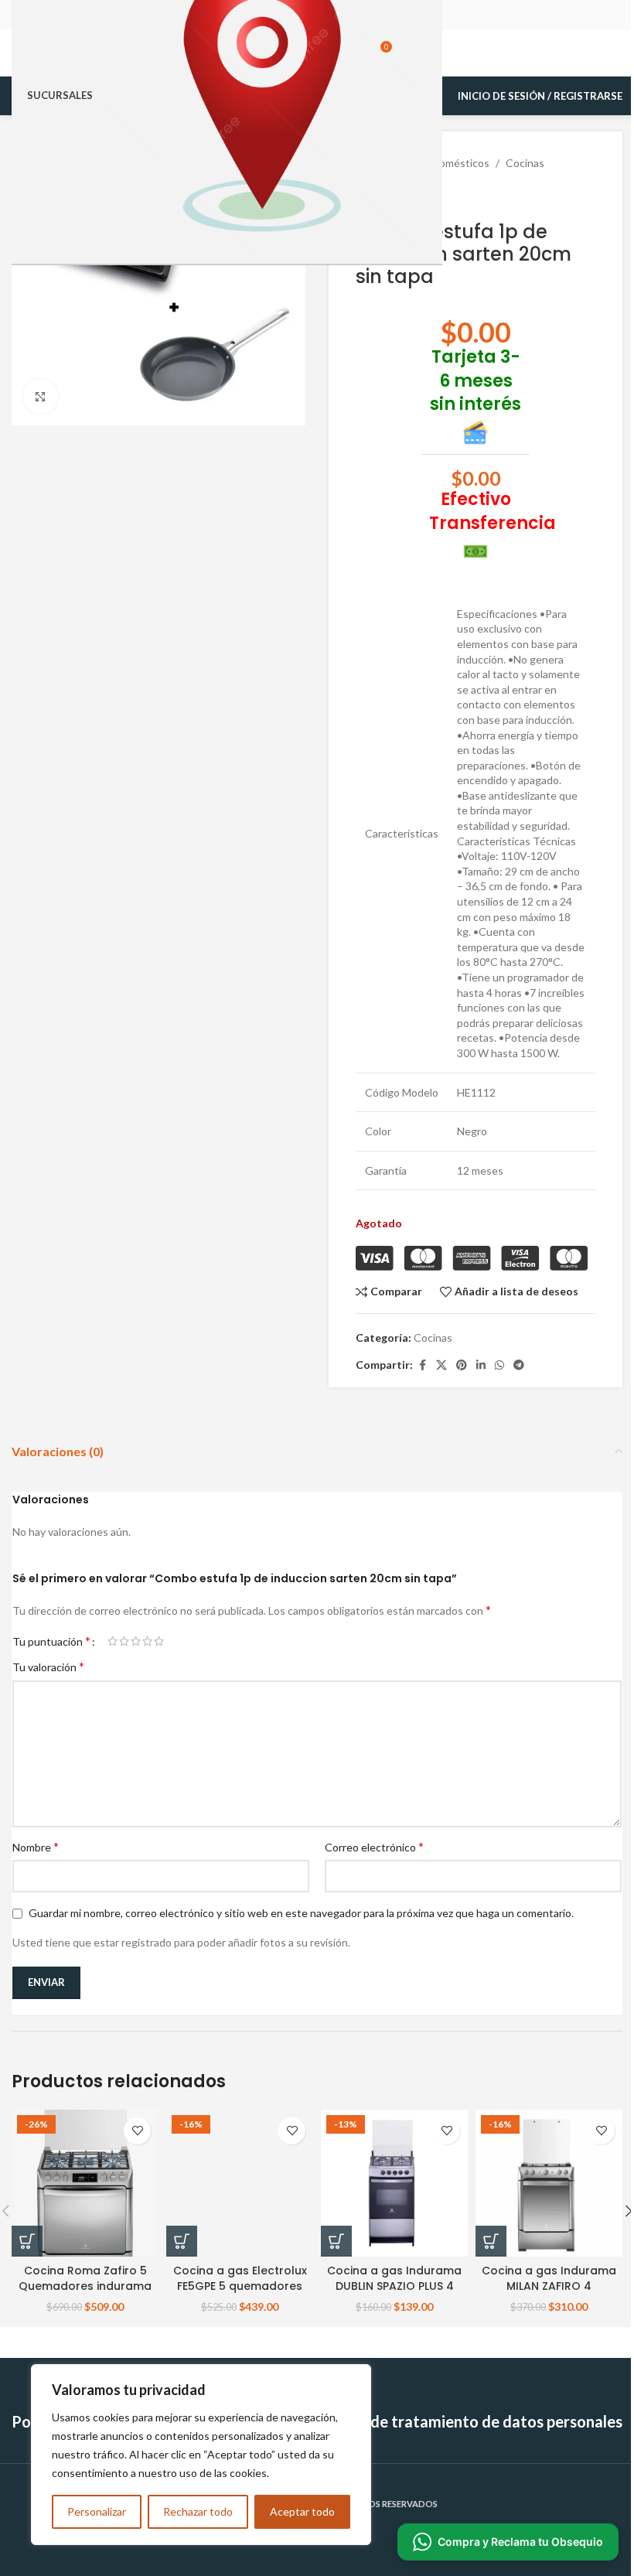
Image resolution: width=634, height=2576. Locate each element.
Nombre (36, 1846)
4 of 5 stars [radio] (147, 1641)
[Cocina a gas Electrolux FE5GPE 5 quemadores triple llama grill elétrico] (240, 2183)
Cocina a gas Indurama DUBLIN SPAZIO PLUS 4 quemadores (394, 2286)
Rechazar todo (198, 2511)
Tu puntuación (51, 1641)
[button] (27, 2241)
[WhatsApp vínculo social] (499, 1365)
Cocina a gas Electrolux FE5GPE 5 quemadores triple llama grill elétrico (240, 2286)
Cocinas (525, 163)
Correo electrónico (374, 1846)
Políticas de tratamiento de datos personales (464, 2421)
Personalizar (97, 2511)
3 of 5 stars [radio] (136, 1641)
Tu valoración (48, 1666)
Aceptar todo (302, 2511)
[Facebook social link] (422, 1365)
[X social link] (441, 1365)
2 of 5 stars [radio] (124, 1641)
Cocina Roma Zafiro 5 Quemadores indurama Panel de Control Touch (85, 2286)
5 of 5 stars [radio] (159, 1641)
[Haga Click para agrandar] (41, 396)
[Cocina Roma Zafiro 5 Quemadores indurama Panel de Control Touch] (85, 2183)
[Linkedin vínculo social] (481, 1365)
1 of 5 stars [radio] (112, 1641)
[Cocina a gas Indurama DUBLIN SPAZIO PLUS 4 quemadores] (394, 2183)
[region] (201, 2455)
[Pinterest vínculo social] (462, 1365)
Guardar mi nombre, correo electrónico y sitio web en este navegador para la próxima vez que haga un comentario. (301, 1913)
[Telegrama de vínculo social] (519, 1365)
